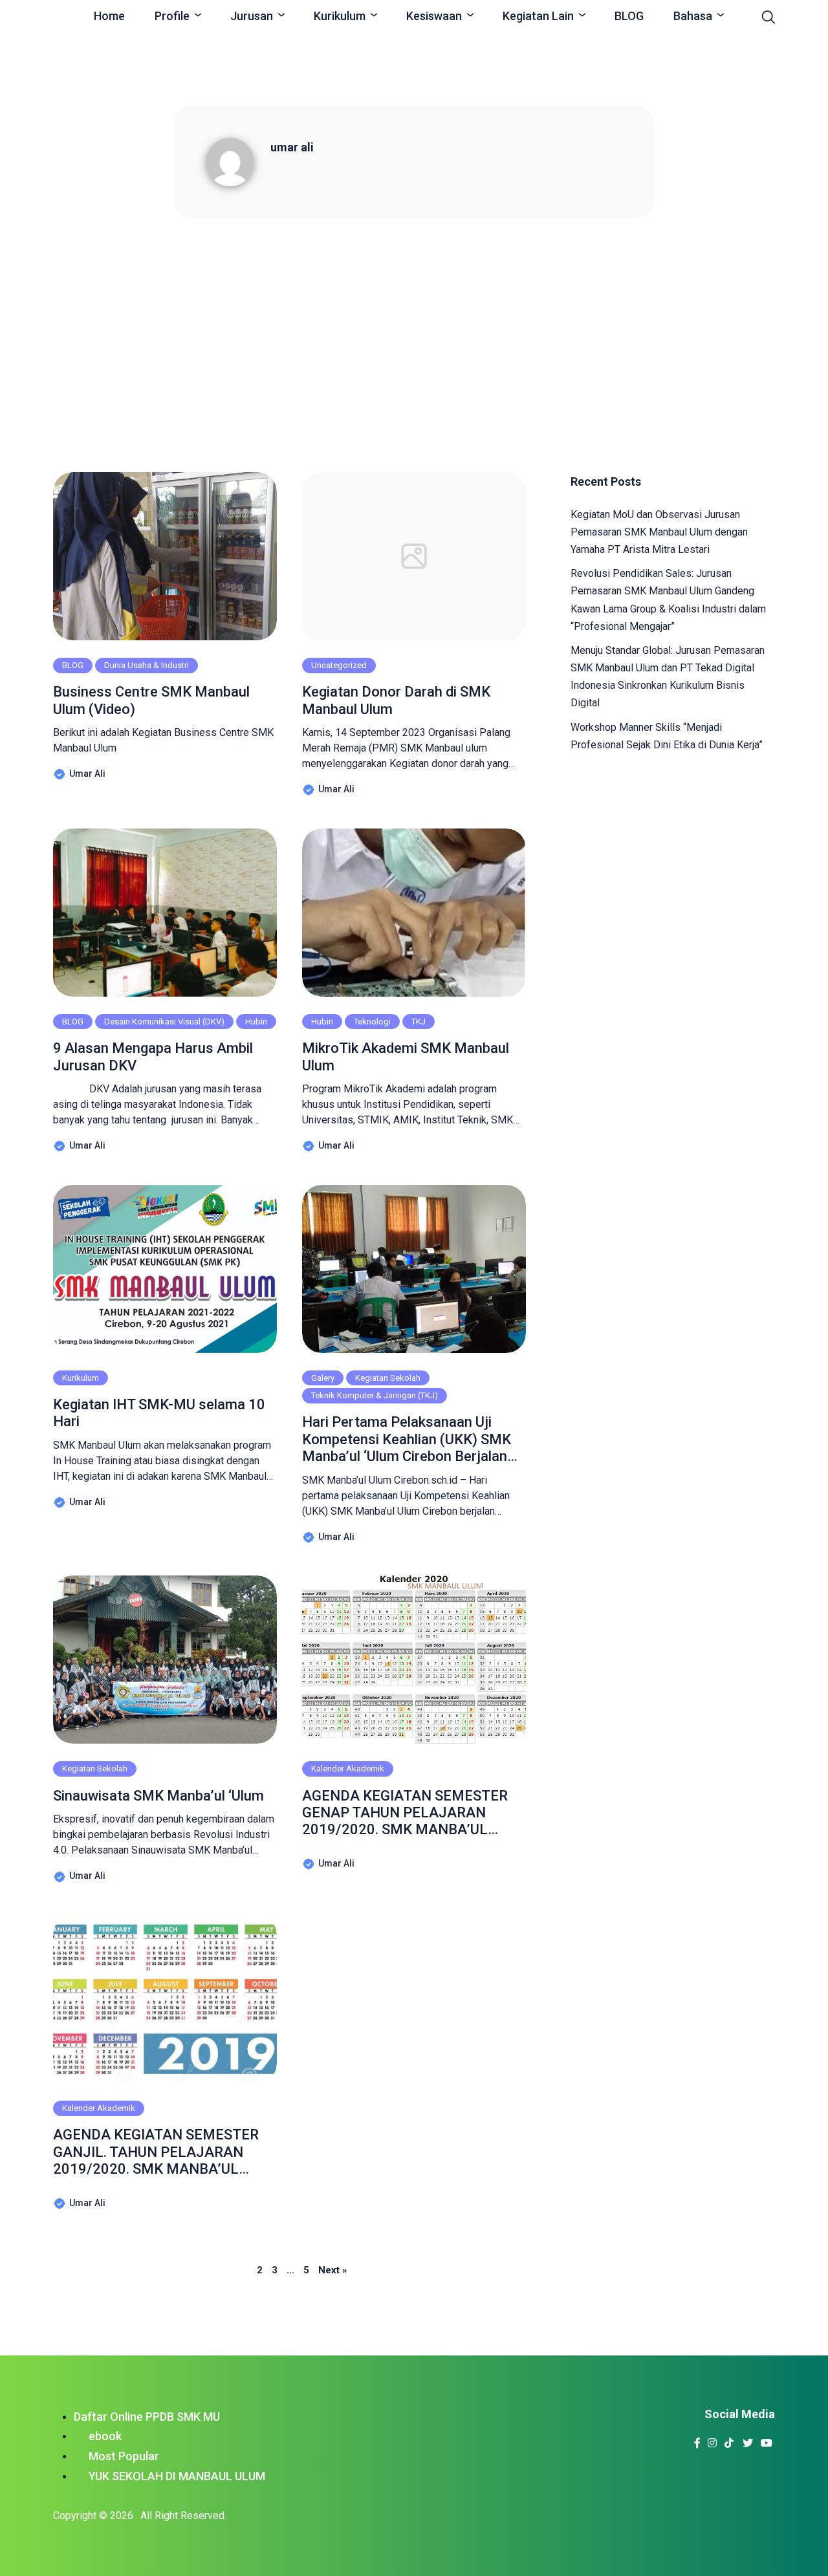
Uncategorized (339, 665)
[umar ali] (238, 161)
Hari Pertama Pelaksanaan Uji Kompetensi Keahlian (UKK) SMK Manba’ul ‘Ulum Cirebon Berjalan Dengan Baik (407, 1439)
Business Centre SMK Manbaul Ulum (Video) (151, 700)
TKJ (419, 1022)
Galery (323, 1378)
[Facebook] (698, 2439)
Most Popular (124, 2456)
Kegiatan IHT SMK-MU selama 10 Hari (159, 1413)
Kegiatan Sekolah (388, 1378)
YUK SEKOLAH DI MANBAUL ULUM (177, 2476)
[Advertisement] (414, 344)
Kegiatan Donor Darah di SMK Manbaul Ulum (396, 700)
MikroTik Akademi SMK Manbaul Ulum (406, 1056)
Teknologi (372, 1022)
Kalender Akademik (348, 1769)
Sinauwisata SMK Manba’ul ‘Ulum (158, 1796)
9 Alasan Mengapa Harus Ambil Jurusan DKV (153, 1056)
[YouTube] (767, 2439)
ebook (105, 2436)
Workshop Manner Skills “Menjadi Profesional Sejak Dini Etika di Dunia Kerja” (667, 736)
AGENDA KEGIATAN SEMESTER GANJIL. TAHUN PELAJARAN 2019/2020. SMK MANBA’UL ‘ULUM (156, 2152)
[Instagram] (713, 2439)
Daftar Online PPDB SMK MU (147, 2417)
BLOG (73, 665)
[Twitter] (748, 2439)
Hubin (256, 1022)
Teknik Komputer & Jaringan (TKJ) (375, 1395)
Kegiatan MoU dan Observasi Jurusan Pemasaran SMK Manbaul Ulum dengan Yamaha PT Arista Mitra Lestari (659, 532)
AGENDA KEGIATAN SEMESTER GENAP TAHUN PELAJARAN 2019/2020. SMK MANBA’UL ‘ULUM (405, 1813)
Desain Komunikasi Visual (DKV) (164, 1022)
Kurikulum (81, 1378)
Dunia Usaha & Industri (147, 665)
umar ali (292, 147)
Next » (333, 2270)
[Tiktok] (729, 2439)
